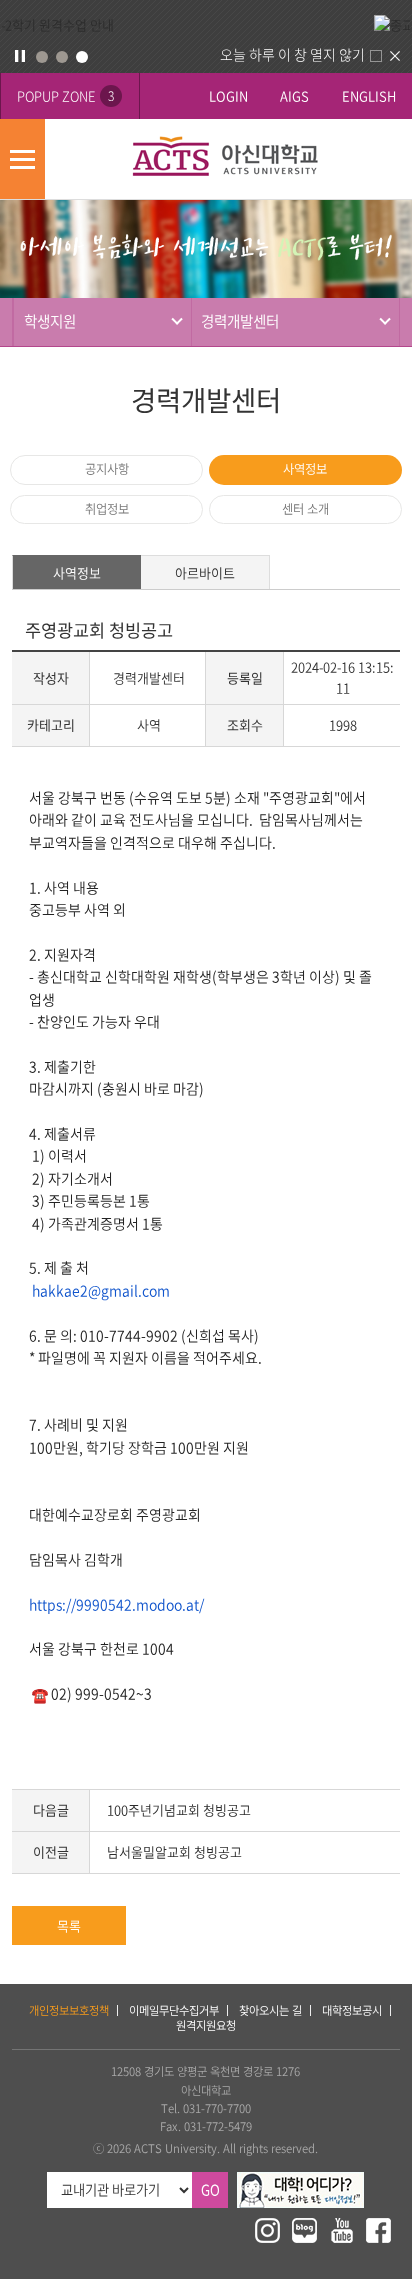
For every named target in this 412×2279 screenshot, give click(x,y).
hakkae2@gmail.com (101, 1290)
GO (210, 2189)
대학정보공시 (352, 2010)
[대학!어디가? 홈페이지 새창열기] (300, 2180)
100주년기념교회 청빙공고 (179, 1809)
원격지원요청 (206, 2025)
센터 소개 (305, 509)
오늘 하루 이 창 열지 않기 (292, 54)
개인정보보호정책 (69, 2010)
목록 (69, 1925)
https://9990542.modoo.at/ (116, 1604)
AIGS (294, 95)
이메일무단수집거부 (174, 2010)
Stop (20, 56)
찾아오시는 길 (270, 2010)
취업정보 (107, 509)
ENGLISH (369, 95)
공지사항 (107, 469)
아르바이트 (205, 572)
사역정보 (305, 469)
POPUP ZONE (65, 95)
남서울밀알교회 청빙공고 (174, 1851)
